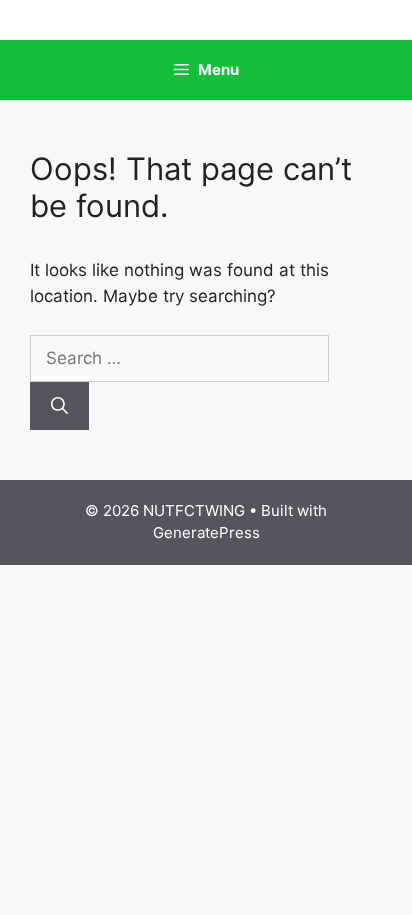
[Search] (59, 406)
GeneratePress (206, 532)
